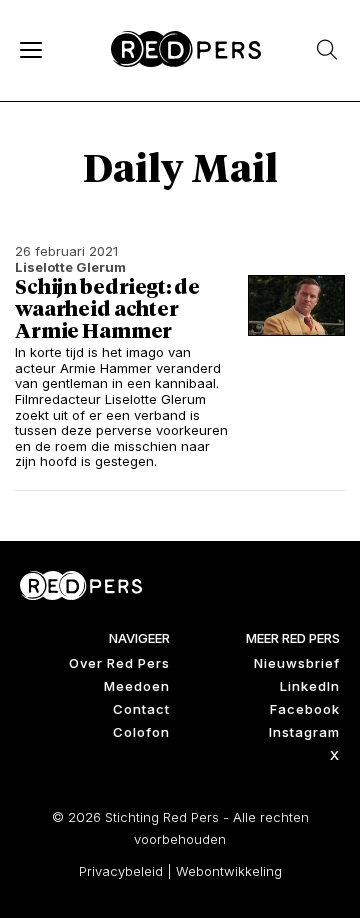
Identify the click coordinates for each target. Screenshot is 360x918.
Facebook (305, 709)
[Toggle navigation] (30, 49)
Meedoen (137, 686)
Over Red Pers (119, 663)
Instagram (304, 732)
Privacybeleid (121, 871)
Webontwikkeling (229, 871)
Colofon (141, 732)
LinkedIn (310, 686)
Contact (141, 709)
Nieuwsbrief (297, 663)
